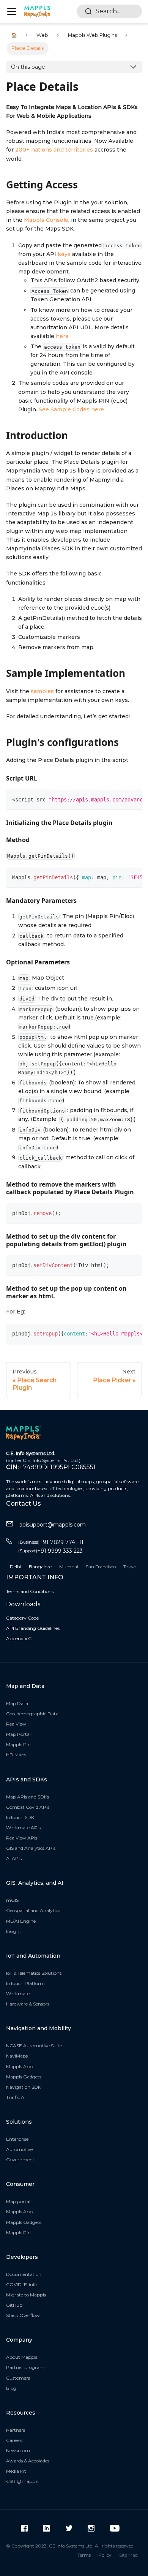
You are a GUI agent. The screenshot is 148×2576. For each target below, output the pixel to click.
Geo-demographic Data (32, 1714)
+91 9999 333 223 (50, 1551)
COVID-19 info (22, 2284)
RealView (16, 1724)
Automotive (19, 2149)
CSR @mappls (22, 2481)
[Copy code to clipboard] (133, 799)
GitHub (14, 2305)
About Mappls (22, 2357)
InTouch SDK (20, 1817)
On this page (28, 67)
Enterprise (17, 2139)
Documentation (24, 2274)
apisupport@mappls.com (53, 1525)
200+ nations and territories (54, 150)
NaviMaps (17, 2056)
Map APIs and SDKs (28, 1797)
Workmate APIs (23, 1828)
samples (42, 691)
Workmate (18, 1994)
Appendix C (19, 1638)
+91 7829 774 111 (51, 1542)
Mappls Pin (18, 1744)
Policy (105, 2555)
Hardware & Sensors (28, 2004)
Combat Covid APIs (28, 1807)
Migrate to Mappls (26, 2295)
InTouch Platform (25, 1983)
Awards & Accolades (28, 2461)
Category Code (22, 1618)
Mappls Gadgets (24, 2077)
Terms (84, 2555)
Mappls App (19, 2066)
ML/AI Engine (21, 1921)
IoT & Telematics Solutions (34, 1973)
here (62, 336)
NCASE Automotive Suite (34, 2046)
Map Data (17, 1703)
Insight (14, 1931)
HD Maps (16, 1755)
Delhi (16, 1567)
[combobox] (109, 11)
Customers (18, 2378)
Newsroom (18, 2450)
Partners (16, 2430)
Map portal (18, 2201)
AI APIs (14, 1858)
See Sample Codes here (71, 409)
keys (64, 254)
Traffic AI (16, 2097)
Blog (11, 2388)
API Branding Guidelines (33, 1628)
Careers (14, 2440)
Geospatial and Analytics (33, 1910)
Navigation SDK (24, 2087)
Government (20, 2160)
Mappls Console (46, 220)
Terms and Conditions (30, 1591)
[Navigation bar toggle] (12, 11)
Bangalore (40, 1567)
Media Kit (16, 2471)
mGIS (12, 1900)
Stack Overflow (23, 2315)
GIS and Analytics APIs (31, 1848)
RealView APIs (22, 1838)
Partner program (25, 2367)
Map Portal (18, 1734)
